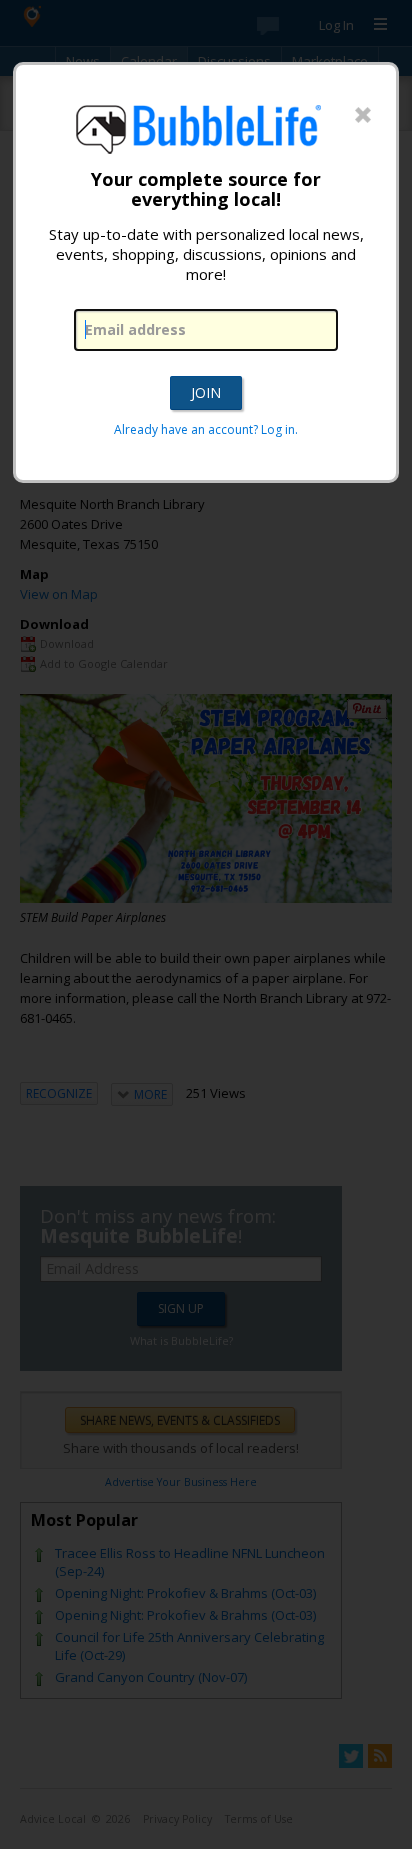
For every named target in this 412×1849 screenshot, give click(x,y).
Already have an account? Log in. (206, 429)
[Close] (363, 116)
